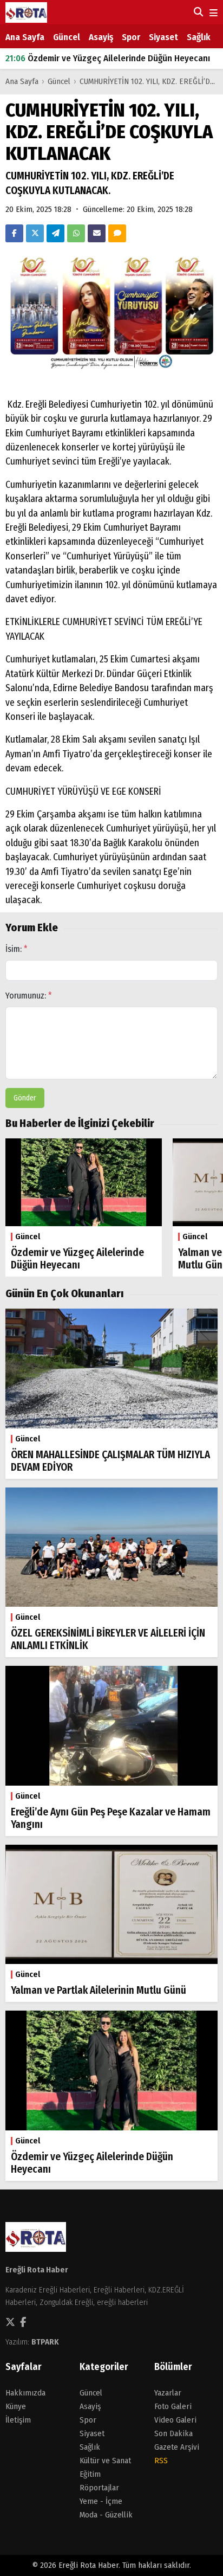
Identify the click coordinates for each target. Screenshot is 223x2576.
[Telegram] (55, 233)
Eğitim (90, 2474)
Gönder (25, 1098)
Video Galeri (175, 2420)
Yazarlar (168, 2393)
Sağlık (199, 37)
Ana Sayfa (25, 37)
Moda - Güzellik (106, 2515)
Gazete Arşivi (177, 2447)
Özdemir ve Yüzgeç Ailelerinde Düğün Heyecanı (108, 58)
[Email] (97, 233)
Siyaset (163, 37)
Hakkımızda (25, 2393)
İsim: (17, 949)
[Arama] (197, 12)
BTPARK (45, 2342)
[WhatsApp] (76, 233)
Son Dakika (173, 2433)
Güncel (67, 37)
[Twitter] (35, 233)
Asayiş (101, 37)
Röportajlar (99, 2488)
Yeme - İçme (101, 2501)
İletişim (18, 2420)
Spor (131, 37)
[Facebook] (14, 233)
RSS (161, 2461)
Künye (16, 2406)
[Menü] (212, 13)
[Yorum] (117, 233)
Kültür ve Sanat (105, 2461)
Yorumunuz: (29, 996)
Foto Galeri (173, 2406)
